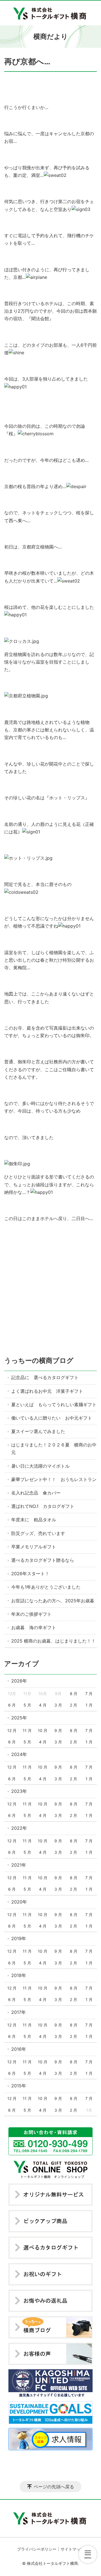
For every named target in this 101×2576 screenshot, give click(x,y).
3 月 (58, 1705)
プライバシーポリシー (37, 2549)
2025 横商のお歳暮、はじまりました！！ (53, 1641)
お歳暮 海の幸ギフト (34, 1627)
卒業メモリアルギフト (34, 1547)
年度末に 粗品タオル (34, 1520)
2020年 (19, 1902)
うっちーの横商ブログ (39, 1361)
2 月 (74, 1705)
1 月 (89, 1705)
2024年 (19, 1754)
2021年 (19, 1865)
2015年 (19, 2086)
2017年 (19, 2012)
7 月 (89, 1694)
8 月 (74, 1694)
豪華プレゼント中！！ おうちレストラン (54, 1479)
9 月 (58, 1730)
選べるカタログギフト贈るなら (43, 1560)
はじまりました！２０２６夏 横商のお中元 (54, 1449)
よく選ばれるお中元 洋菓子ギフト (47, 1391)
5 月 (27, 1705)
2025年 (19, 1718)
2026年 (19, 1681)
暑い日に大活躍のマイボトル (40, 1466)
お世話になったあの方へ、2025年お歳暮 (53, 1601)
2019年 (19, 1938)
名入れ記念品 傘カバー (36, 1493)
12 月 (12, 1730)
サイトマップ (72, 2549)
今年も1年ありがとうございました (46, 1587)
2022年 (19, 1828)
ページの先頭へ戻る (54, 2487)
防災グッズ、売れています (38, 1533)
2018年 (19, 1975)
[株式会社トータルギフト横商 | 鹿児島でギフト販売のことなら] (51, 13)
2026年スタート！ (30, 1574)
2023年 (19, 1791)
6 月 (12, 1705)
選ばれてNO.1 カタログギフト (43, 1506)
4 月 (43, 1705)
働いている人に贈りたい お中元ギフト (52, 1418)
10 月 (43, 1730)
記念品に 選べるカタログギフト (45, 1377)
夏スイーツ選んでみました (38, 1431)
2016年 (19, 2049)
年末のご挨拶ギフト (31, 1614)
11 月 (27, 1730)
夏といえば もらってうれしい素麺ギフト (54, 1405)
